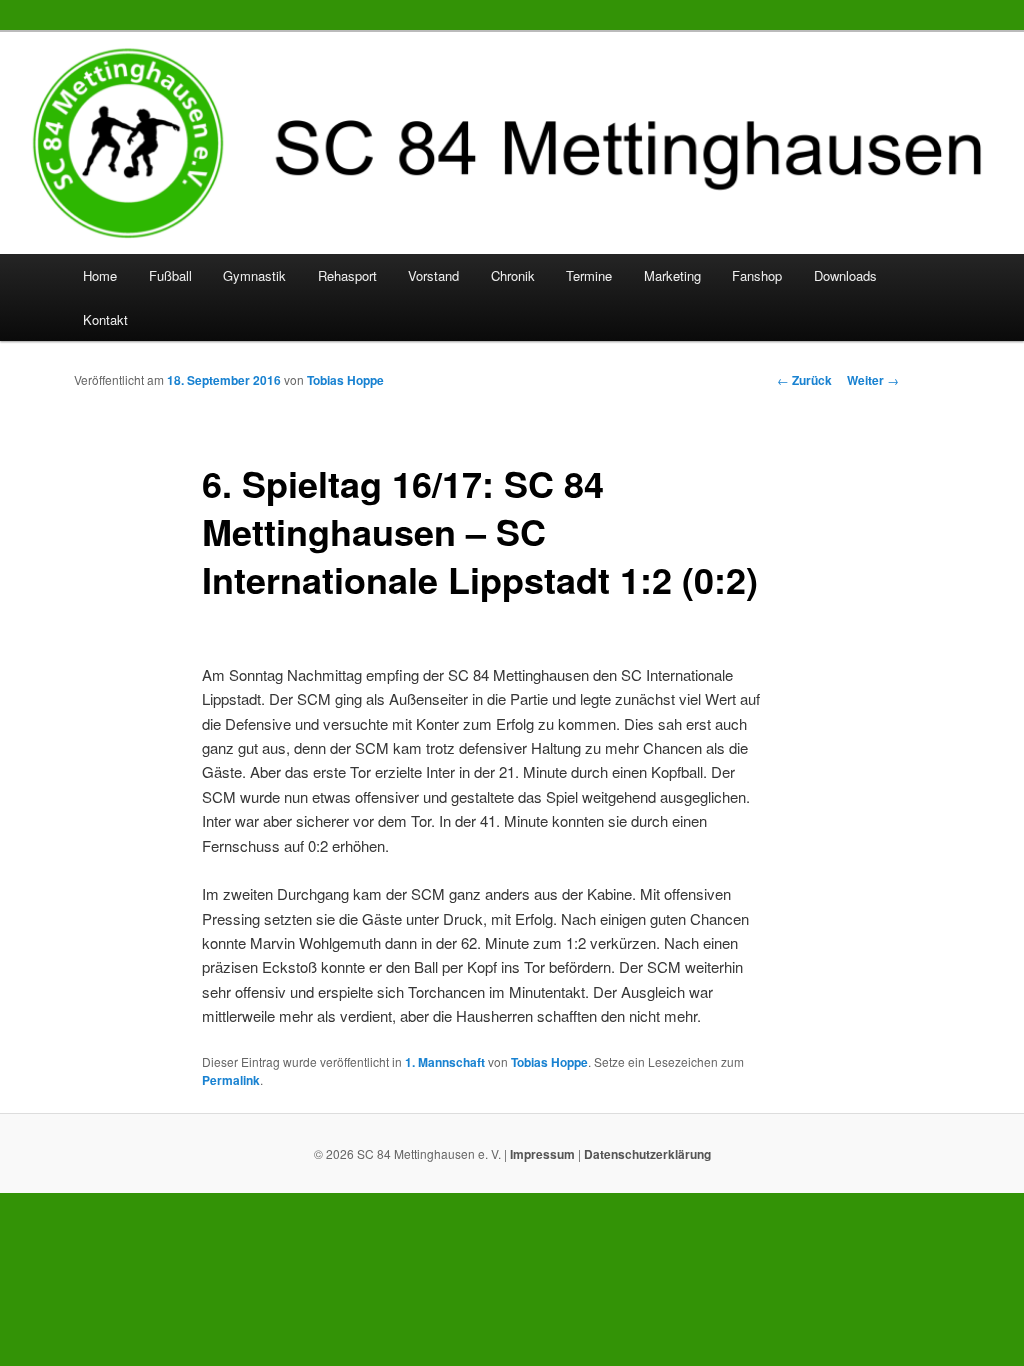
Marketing (672, 275)
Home (100, 275)
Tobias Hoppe (345, 380)
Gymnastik (254, 275)
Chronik (513, 275)
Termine (589, 275)
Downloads (845, 275)
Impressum (542, 1154)
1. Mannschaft (445, 1062)
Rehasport (347, 275)
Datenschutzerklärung (647, 1154)
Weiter (873, 380)
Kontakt (105, 319)
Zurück (804, 380)
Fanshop (757, 275)
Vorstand (433, 275)
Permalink (231, 1080)
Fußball (170, 275)
